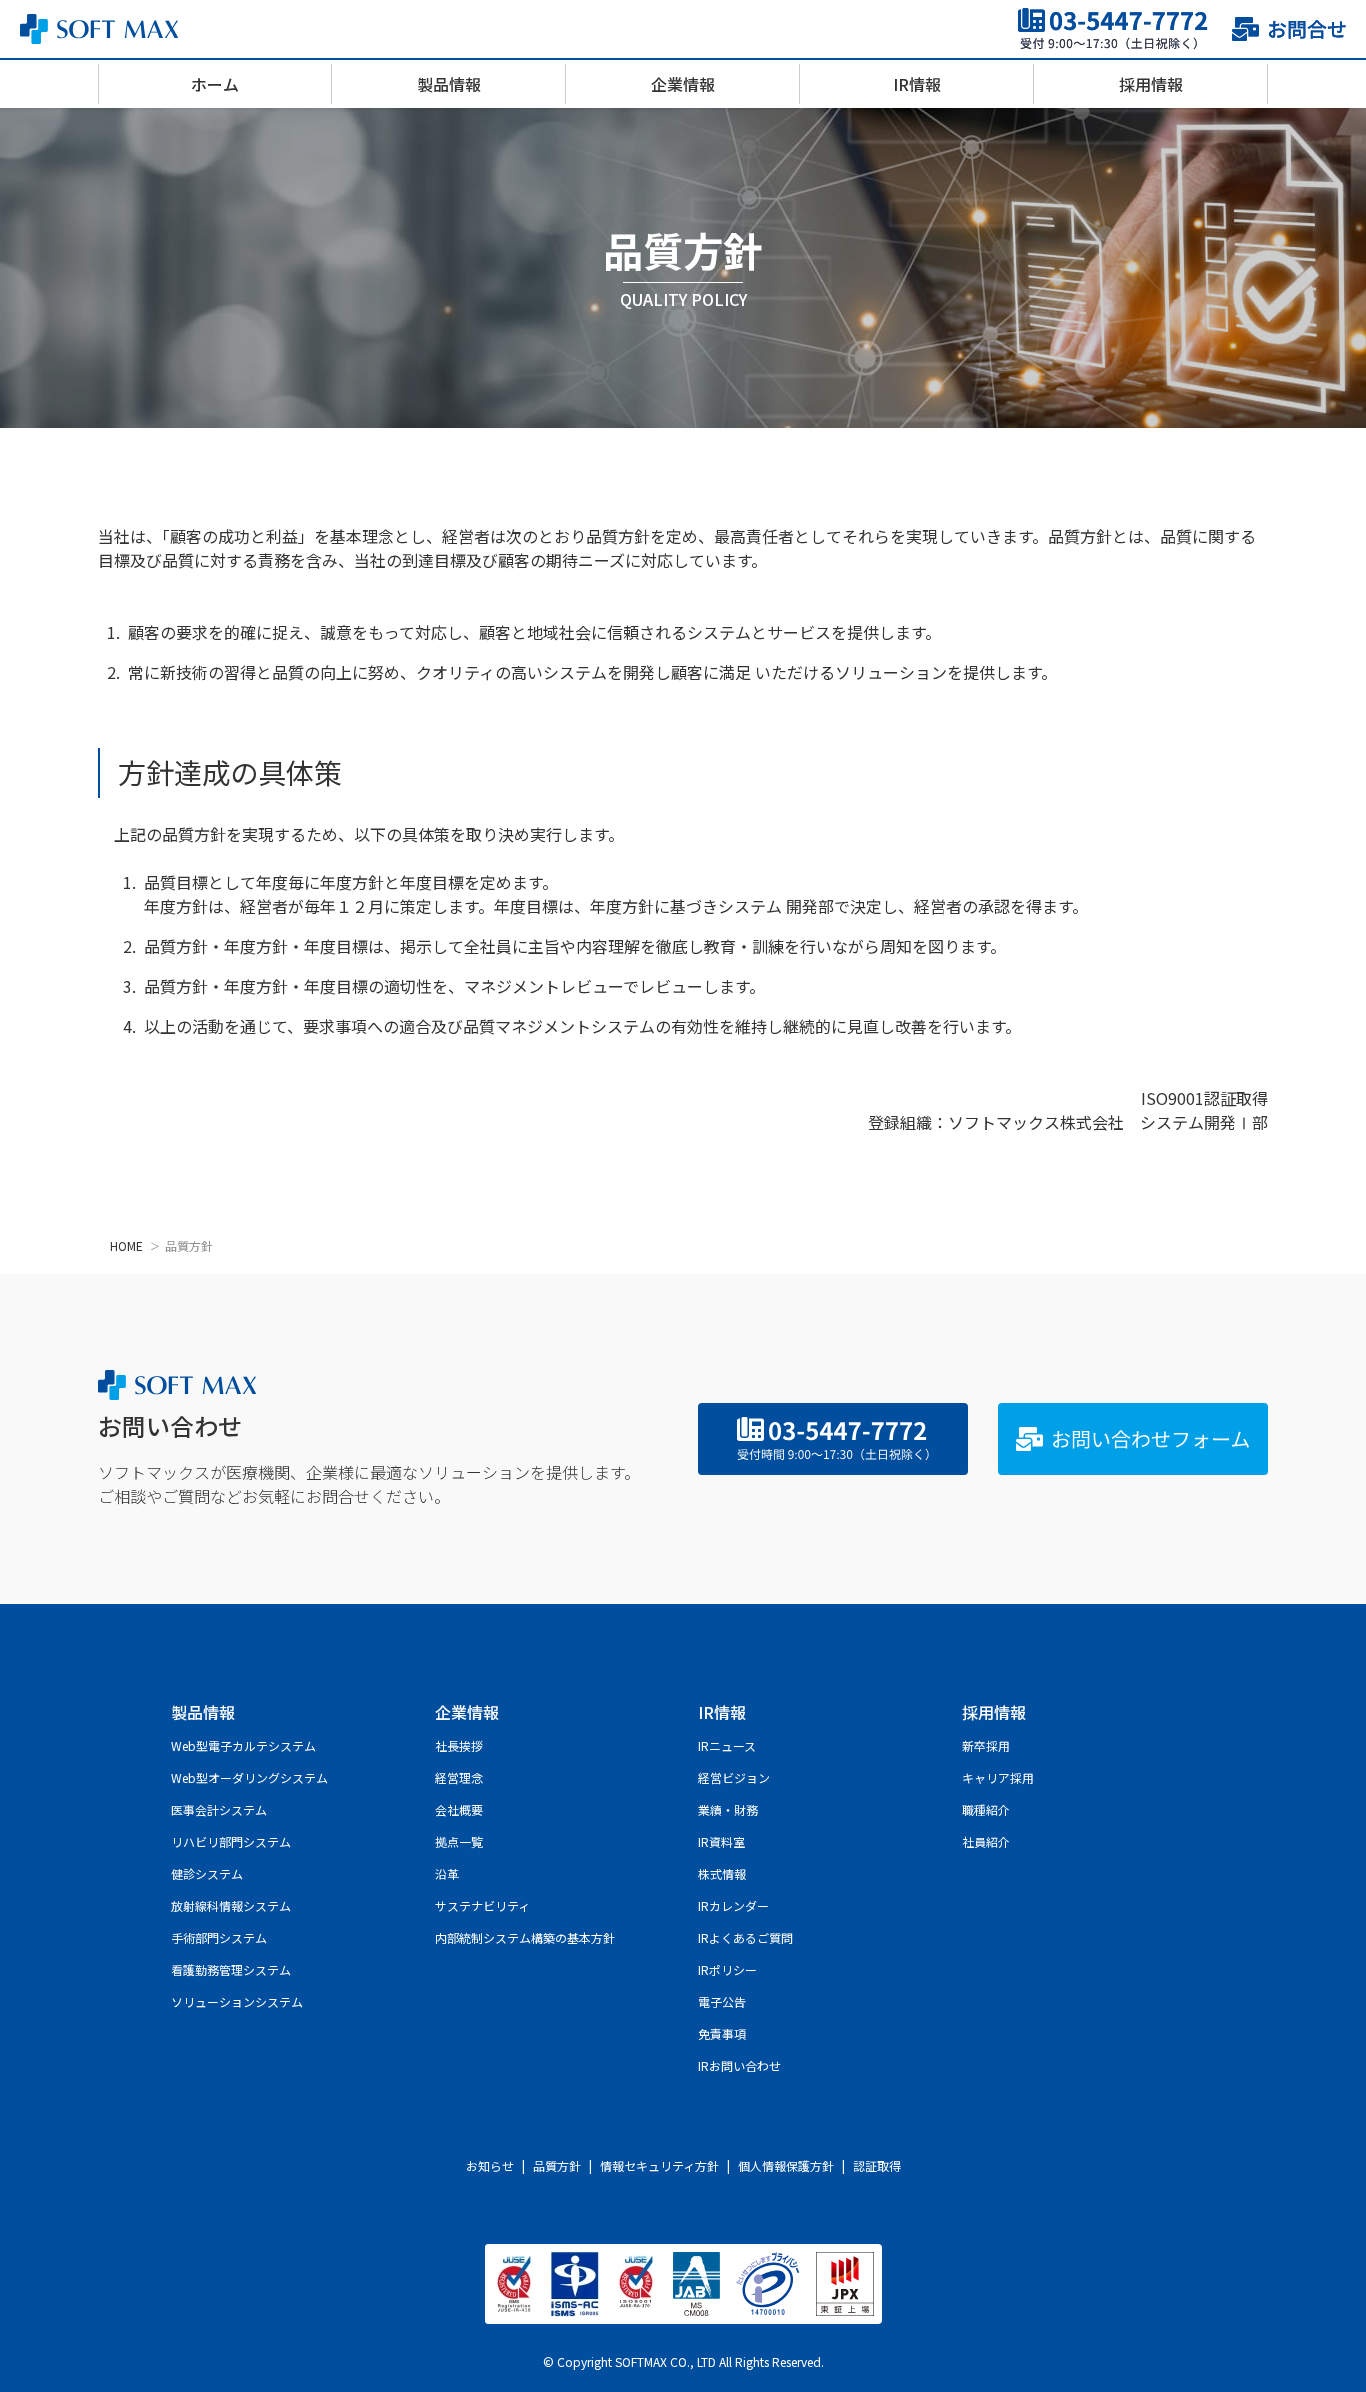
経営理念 (459, 1777)
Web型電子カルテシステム (243, 1745)
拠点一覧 (459, 1841)
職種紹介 (986, 1809)
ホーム (215, 84)
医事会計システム (219, 1809)
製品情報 (449, 84)
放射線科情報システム (231, 1905)
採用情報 (1151, 84)
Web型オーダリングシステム (249, 1777)
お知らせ (490, 2165)
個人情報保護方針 (786, 2165)
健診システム (207, 1873)
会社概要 (459, 1809)
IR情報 (917, 84)
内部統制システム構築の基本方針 (525, 1937)
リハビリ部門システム (231, 1841)
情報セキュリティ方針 (659, 2165)
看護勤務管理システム (231, 1969)
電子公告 (722, 2001)
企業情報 (683, 84)
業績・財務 (728, 1809)
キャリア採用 (998, 1777)
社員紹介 (986, 1841)
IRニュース (727, 1745)
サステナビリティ (482, 1905)
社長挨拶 (459, 1745)
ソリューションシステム (237, 2001)
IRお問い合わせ (739, 2065)
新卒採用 (986, 1745)
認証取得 (877, 2165)
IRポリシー (727, 1969)
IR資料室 (721, 1841)
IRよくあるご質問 (745, 1937)
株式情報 (722, 1873)
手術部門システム (219, 1937)
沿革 (447, 1873)
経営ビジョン (734, 1777)
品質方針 (557, 2165)
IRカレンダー (733, 1905)
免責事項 (722, 2033)
